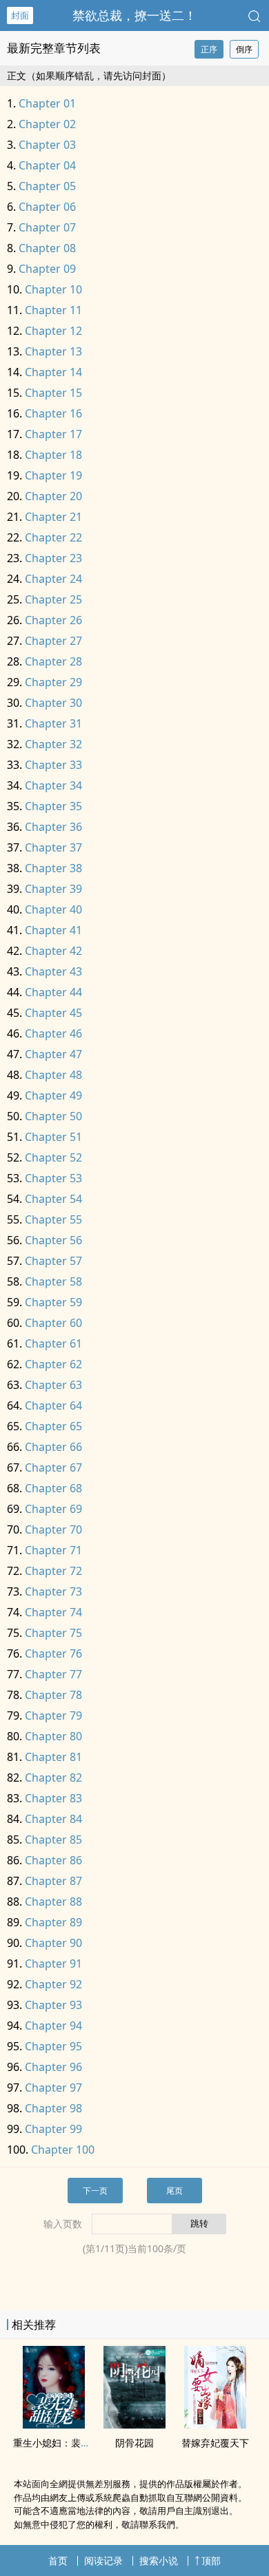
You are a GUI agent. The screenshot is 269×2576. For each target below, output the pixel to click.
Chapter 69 (53, 1509)
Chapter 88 (53, 1902)
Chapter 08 (47, 248)
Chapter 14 (53, 372)
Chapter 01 (47, 103)
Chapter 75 (53, 1633)
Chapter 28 (53, 661)
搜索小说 (159, 2560)
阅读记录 (103, 2560)
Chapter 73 (53, 1591)
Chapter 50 (53, 1116)
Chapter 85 (53, 1840)
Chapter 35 (53, 806)
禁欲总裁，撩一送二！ (134, 15)
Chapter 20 (53, 496)
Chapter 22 (53, 537)
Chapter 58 (53, 1281)
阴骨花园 (134, 2443)
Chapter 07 (47, 227)
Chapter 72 (53, 1571)
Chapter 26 (53, 620)
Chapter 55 (53, 1219)
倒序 (244, 49)
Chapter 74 (53, 1612)
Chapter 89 (53, 1922)
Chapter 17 (53, 434)
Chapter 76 (53, 1653)
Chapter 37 (53, 847)
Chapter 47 (53, 1054)
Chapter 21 (53, 517)
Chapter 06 (47, 207)
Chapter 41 (53, 930)
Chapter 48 (53, 1075)
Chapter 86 (53, 1860)
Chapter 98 (53, 2108)
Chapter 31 (53, 723)
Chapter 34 (53, 785)
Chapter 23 (53, 558)
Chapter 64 (53, 1405)
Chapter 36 (53, 827)
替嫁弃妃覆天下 (215, 2443)
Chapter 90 (53, 1943)
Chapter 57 (53, 1261)
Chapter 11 (53, 310)
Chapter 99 (53, 2129)
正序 (209, 49)
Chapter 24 (53, 579)
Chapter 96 (53, 2067)
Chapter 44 (53, 992)
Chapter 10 (53, 289)
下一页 (95, 2191)
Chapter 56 (53, 1240)
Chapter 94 (53, 2026)
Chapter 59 (53, 1302)
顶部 (211, 2560)
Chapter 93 (53, 2005)
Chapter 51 (53, 1137)
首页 (58, 2560)
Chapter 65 (53, 1426)
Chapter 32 (53, 744)
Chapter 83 (53, 1798)
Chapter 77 (53, 1674)
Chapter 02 (47, 124)
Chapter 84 (53, 1819)
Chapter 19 (53, 475)
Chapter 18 (53, 455)
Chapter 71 (53, 1550)
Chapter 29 (53, 682)
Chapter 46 (53, 1033)
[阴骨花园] (134, 2424)
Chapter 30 (53, 703)
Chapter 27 (53, 641)
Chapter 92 (53, 1984)
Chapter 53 (53, 1178)
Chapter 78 (53, 1695)
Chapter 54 (53, 1199)
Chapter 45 (53, 1013)
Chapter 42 (53, 951)
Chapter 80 (53, 1736)
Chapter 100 (63, 2150)
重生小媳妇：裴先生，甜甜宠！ (81, 2443)
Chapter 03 (47, 145)
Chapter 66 (53, 1447)
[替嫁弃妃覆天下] (215, 2424)
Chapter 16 (53, 413)
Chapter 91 (53, 1964)
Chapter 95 (53, 2046)
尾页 (175, 2191)
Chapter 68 (53, 1488)
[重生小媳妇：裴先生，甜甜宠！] (54, 2424)
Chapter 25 (53, 599)
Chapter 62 (53, 1364)
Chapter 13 (53, 351)
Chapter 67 (53, 1467)
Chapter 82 (53, 1778)
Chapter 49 (53, 1095)
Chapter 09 (47, 269)
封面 (20, 15)
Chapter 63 (53, 1385)
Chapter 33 (53, 765)
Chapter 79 (53, 1715)
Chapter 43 (53, 971)
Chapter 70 (53, 1529)
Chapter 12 (53, 331)
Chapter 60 (53, 1323)
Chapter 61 (53, 1343)
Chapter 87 (53, 1881)
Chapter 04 (47, 165)
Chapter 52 (53, 1157)
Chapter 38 (53, 868)
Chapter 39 (53, 889)
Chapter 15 (53, 393)
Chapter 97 (53, 2088)
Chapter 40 (53, 909)
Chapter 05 (47, 186)
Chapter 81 (53, 1757)
